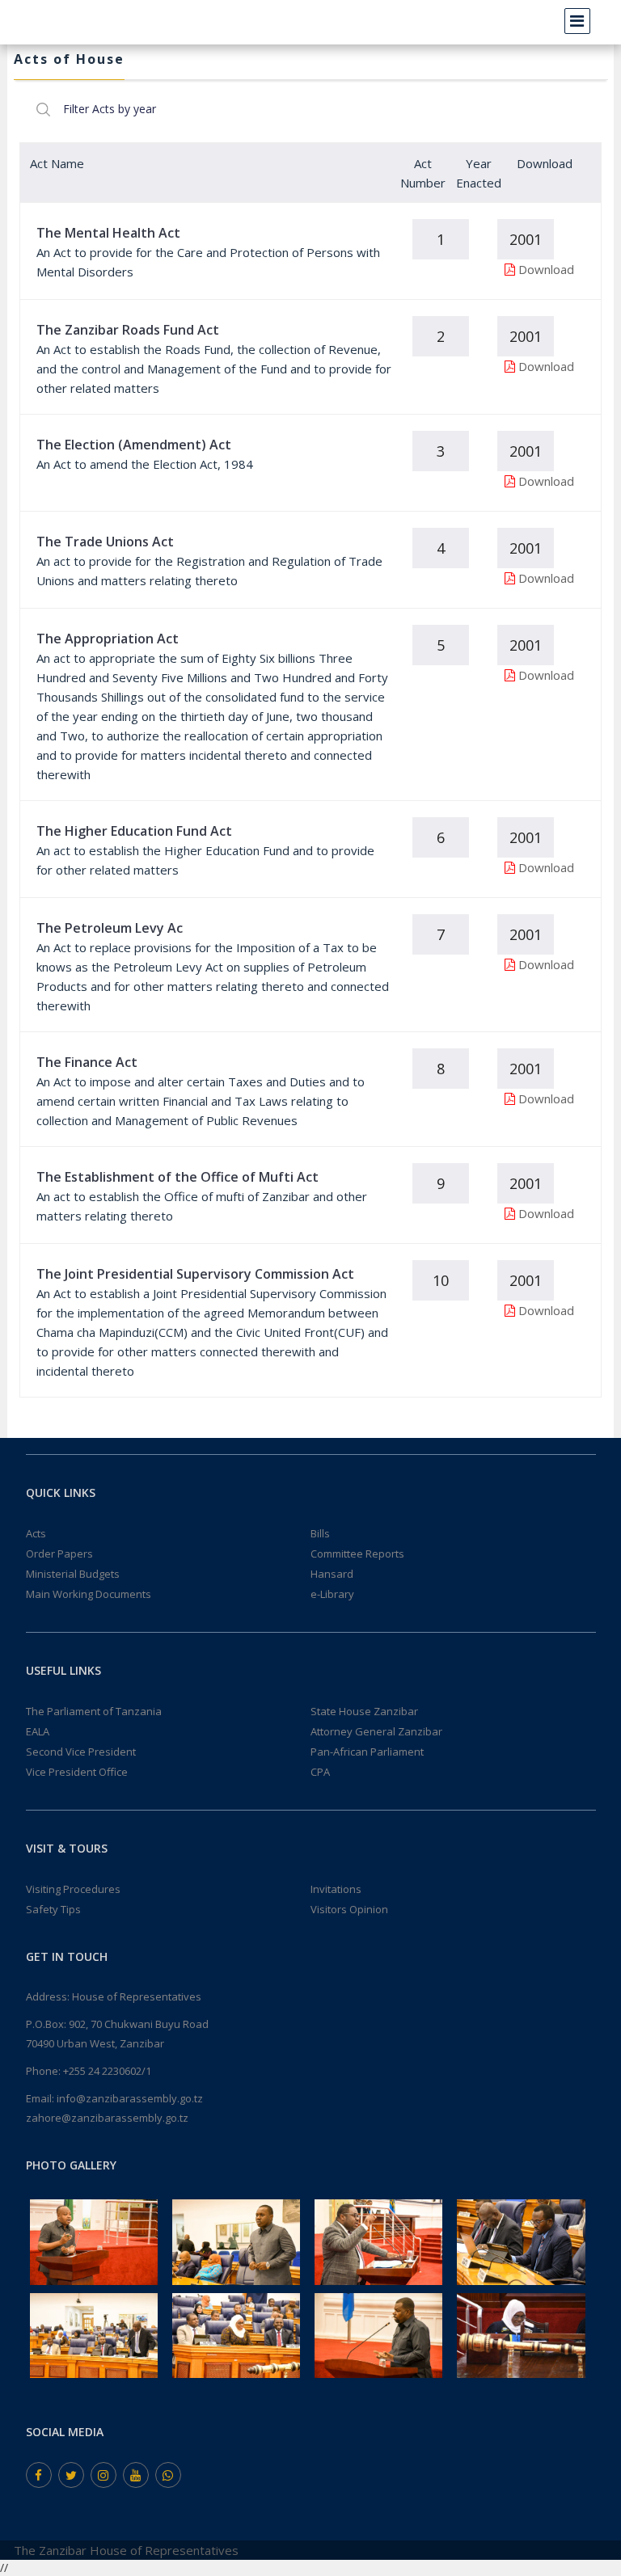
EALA (38, 1731)
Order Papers (59, 1554)
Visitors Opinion (349, 1909)
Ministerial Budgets (73, 1574)
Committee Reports (357, 1554)
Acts (36, 1533)
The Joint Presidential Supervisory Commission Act (195, 1274)
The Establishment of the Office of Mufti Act (177, 1177)
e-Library (332, 1594)
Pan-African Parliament (367, 1752)
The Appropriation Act (108, 639)
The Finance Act (87, 1062)
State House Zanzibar (364, 1711)
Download (546, 269)
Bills (320, 1533)
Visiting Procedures (73, 1889)
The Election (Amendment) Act (134, 445)
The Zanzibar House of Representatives (126, 2550)
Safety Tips (53, 1909)
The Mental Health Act (108, 233)
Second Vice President (81, 1752)
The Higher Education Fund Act (134, 831)
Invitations (336, 1889)
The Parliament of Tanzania (94, 1711)
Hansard (332, 1574)
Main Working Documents (89, 1594)
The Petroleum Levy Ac (110, 928)
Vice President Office (77, 1772)
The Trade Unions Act (105, 542)
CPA (320, 1772)
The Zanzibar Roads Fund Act (128, 330)
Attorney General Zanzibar (376, 1731)
